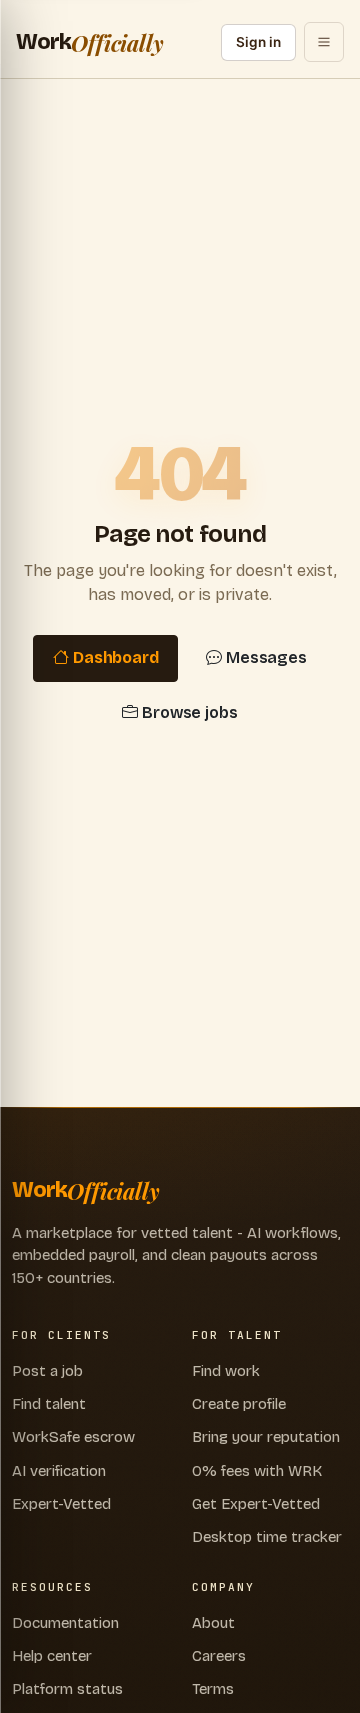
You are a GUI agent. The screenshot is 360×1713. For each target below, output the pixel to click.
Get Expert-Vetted (256, 1504)
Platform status (67, 1689)
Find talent (49, 1404)
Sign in (258, 42)
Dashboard (116, 657)
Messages (266, 657)
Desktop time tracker (267, 1537)
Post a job (47, 1371)
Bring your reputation (266, 1437)
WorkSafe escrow (73, 1437)
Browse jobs (190, 712)
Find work (226, 1371)
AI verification (59, 1471)
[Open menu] (324, 42)
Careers (219, 1656)
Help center (52, 1656)
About (213, 1623)
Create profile (239, 1404)
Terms (213, 1689)
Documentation (65, 1623)
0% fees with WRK (257, 1471)
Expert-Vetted (61, 1504)
